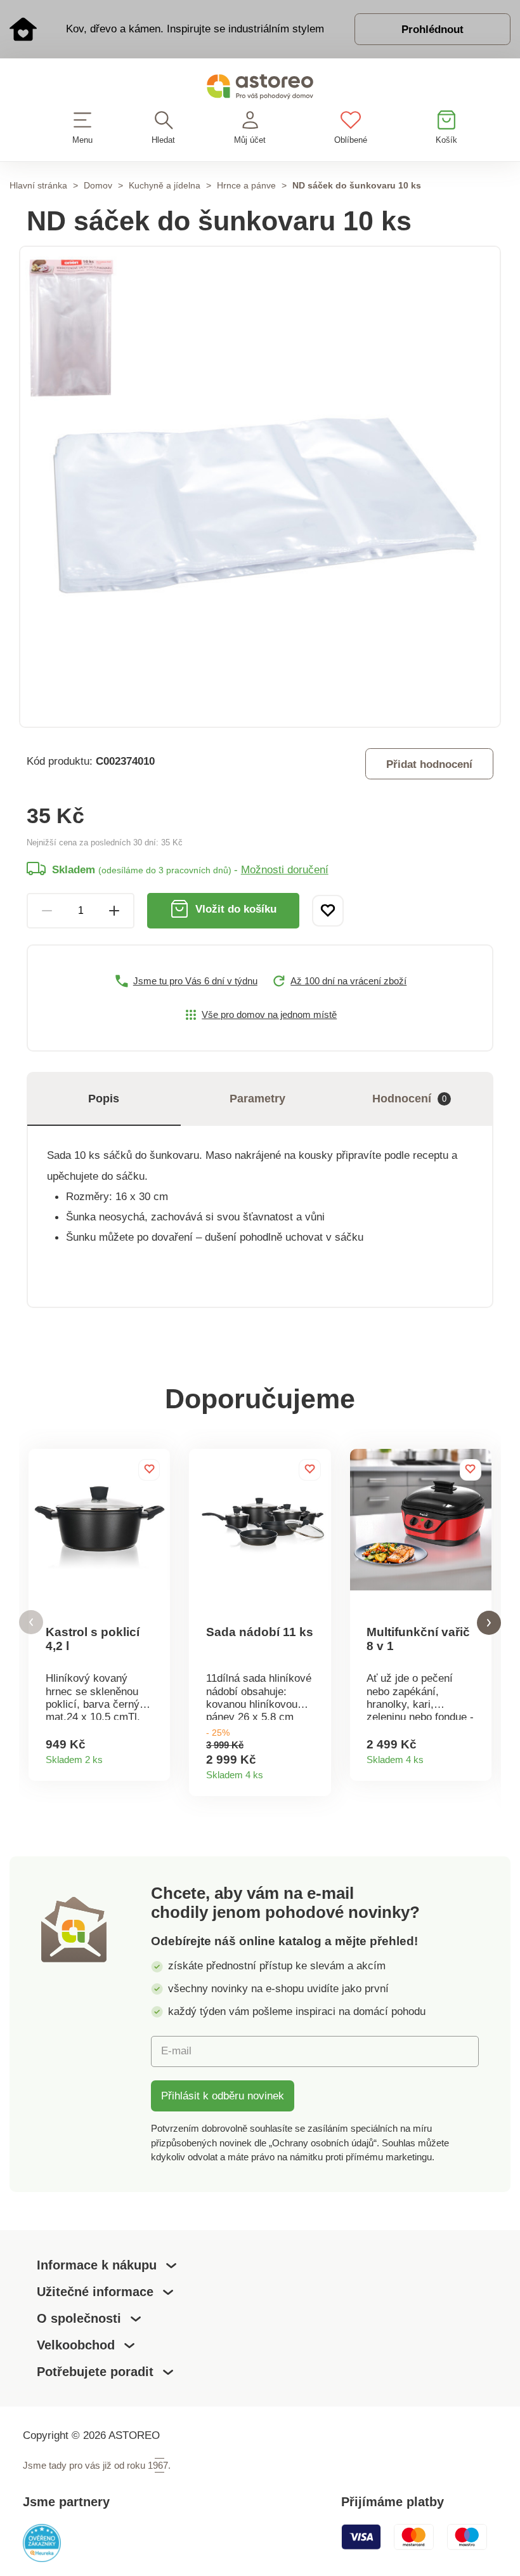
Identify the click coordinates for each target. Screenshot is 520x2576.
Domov (98, 185)
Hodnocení (409, 1099)
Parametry (257, 1099)
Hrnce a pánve (246, 185)
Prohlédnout (432, 29)
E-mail (176, 2051)
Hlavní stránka (38, 185)
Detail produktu (155, 1756)
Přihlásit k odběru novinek (223, 2096)
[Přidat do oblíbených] (328, 911)
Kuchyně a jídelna (165, 185)
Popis (104, 1099)
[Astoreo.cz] (260, 89)
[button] (31, 1622)
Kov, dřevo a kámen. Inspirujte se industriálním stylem (195, 29)
